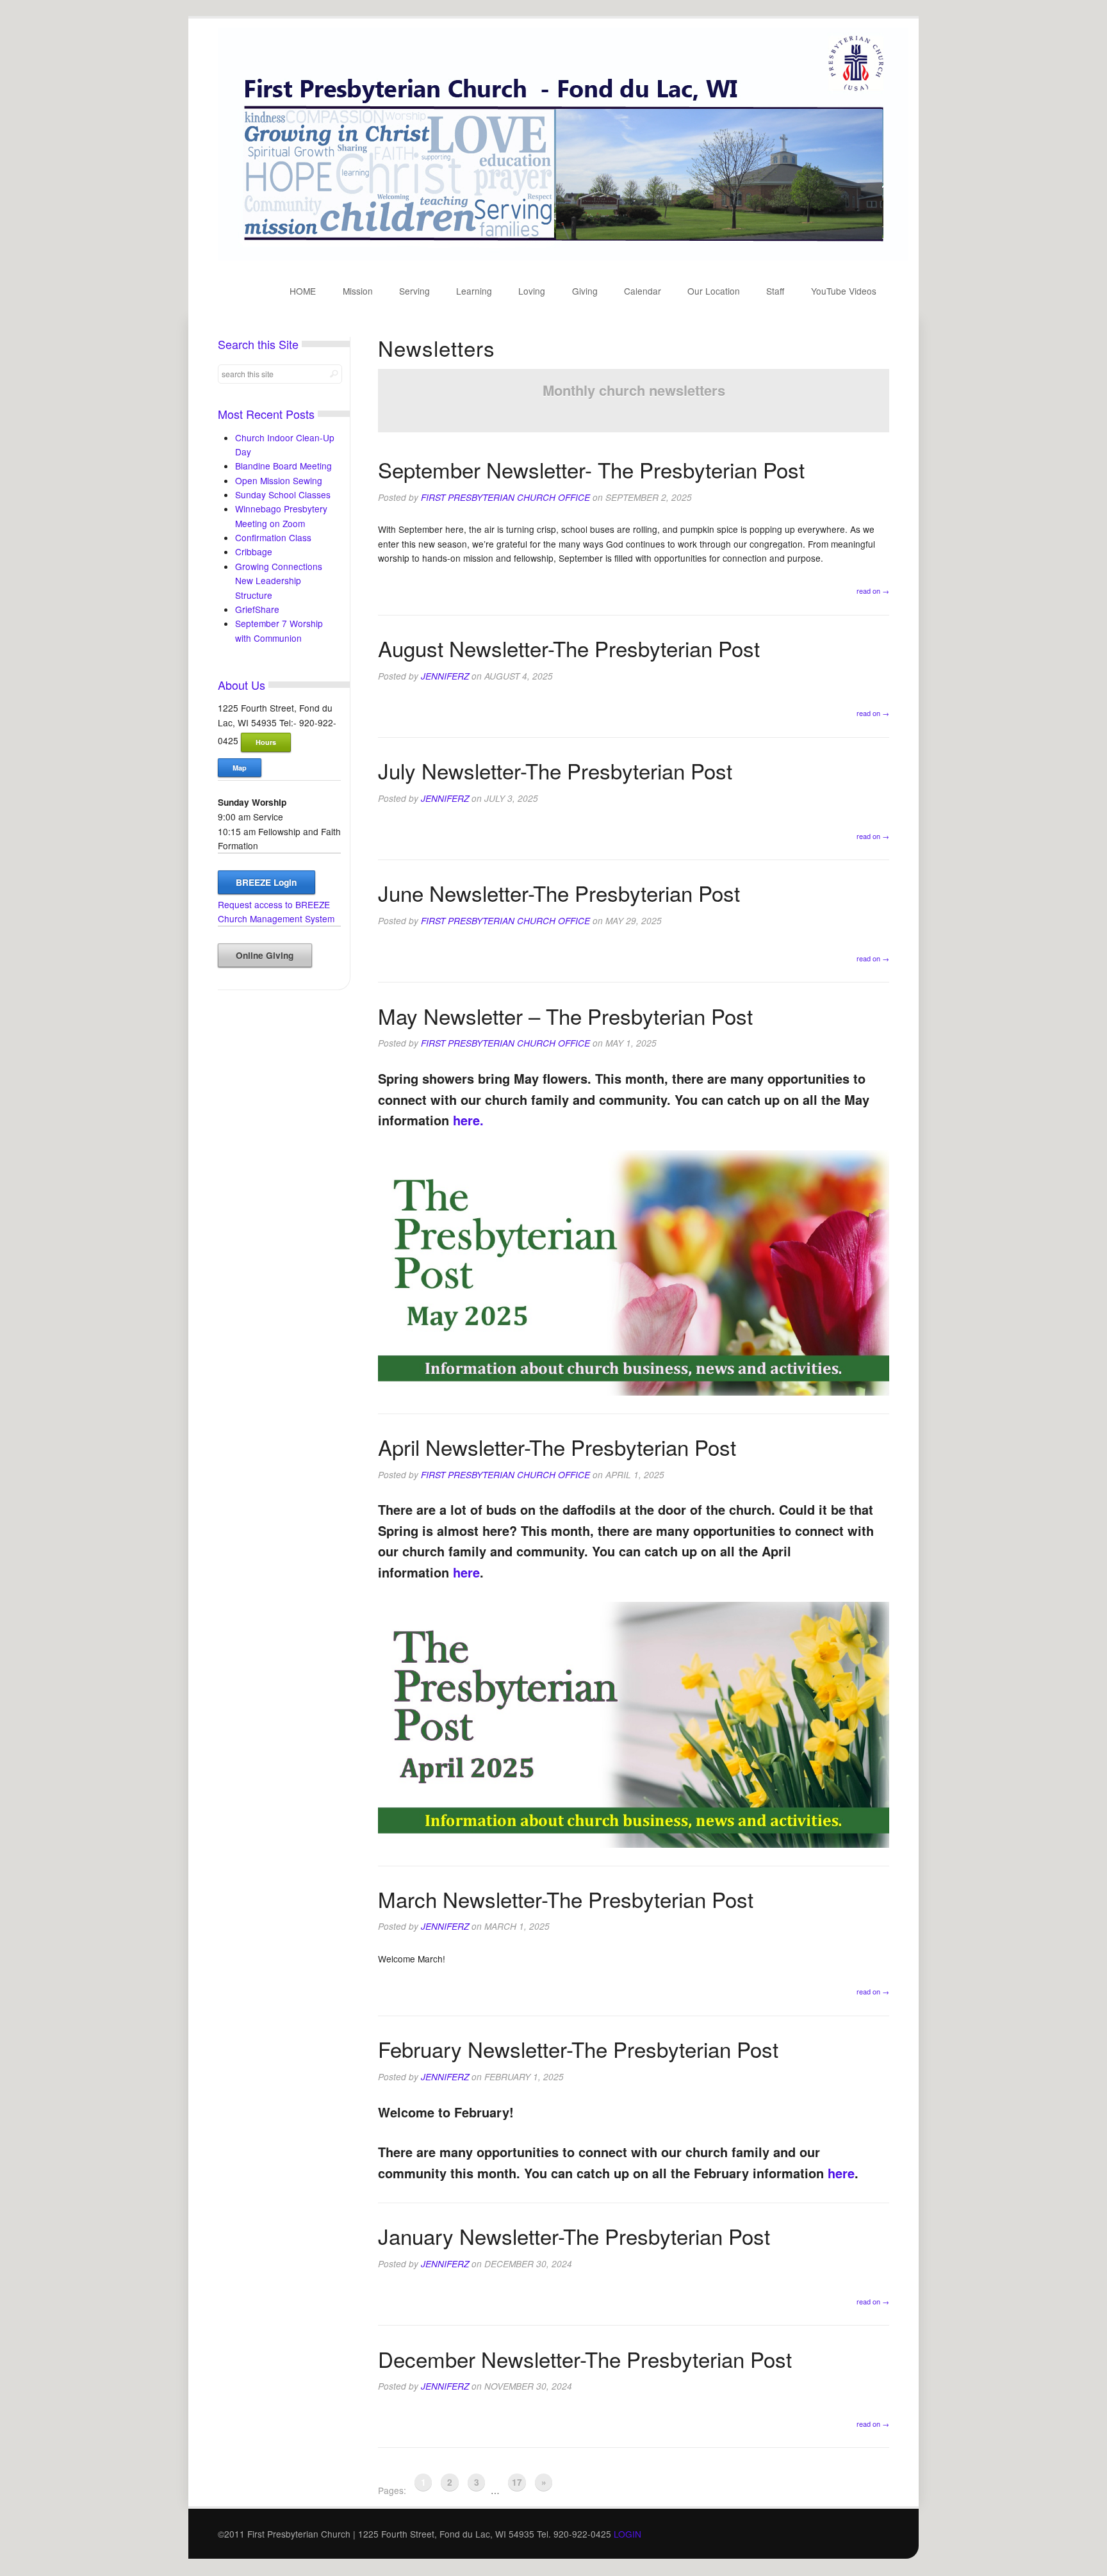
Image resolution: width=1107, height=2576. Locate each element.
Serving (414, 291)
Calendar (643, 291)
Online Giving (265, 955)
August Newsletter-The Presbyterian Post (569, 648)
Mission (358, 291)
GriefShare (257, 609)
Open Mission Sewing (279, 480)
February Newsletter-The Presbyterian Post (578, 2049)
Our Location (714, 291)
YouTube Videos (844, 291)
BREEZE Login (266, 882)
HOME (303, 291)
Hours (266, 742)
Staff (775, 291)
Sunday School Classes (283, 494)
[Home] (563, 257)
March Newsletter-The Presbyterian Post (566, 1899)
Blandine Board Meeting (283, 466)
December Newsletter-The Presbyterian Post (585, 2359)
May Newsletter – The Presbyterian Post (565, 1015)
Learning (474, 291)
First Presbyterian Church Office (505, 497)
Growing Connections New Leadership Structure (279, 581)
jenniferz (445, 676)
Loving (532, 291)
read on (873, 591)
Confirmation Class (273, 537)
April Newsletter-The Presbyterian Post (557, 1447)
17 (517, 2482)
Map (240, 768)
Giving (585, 291)
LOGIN (627, 2534)
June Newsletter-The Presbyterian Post (559, 893)
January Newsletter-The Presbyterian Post (574, 2236)
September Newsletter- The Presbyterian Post (591, 469)
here (466, 1572)
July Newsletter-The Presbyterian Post (555, 770)
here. (468, 1120)
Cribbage (254, 551)
